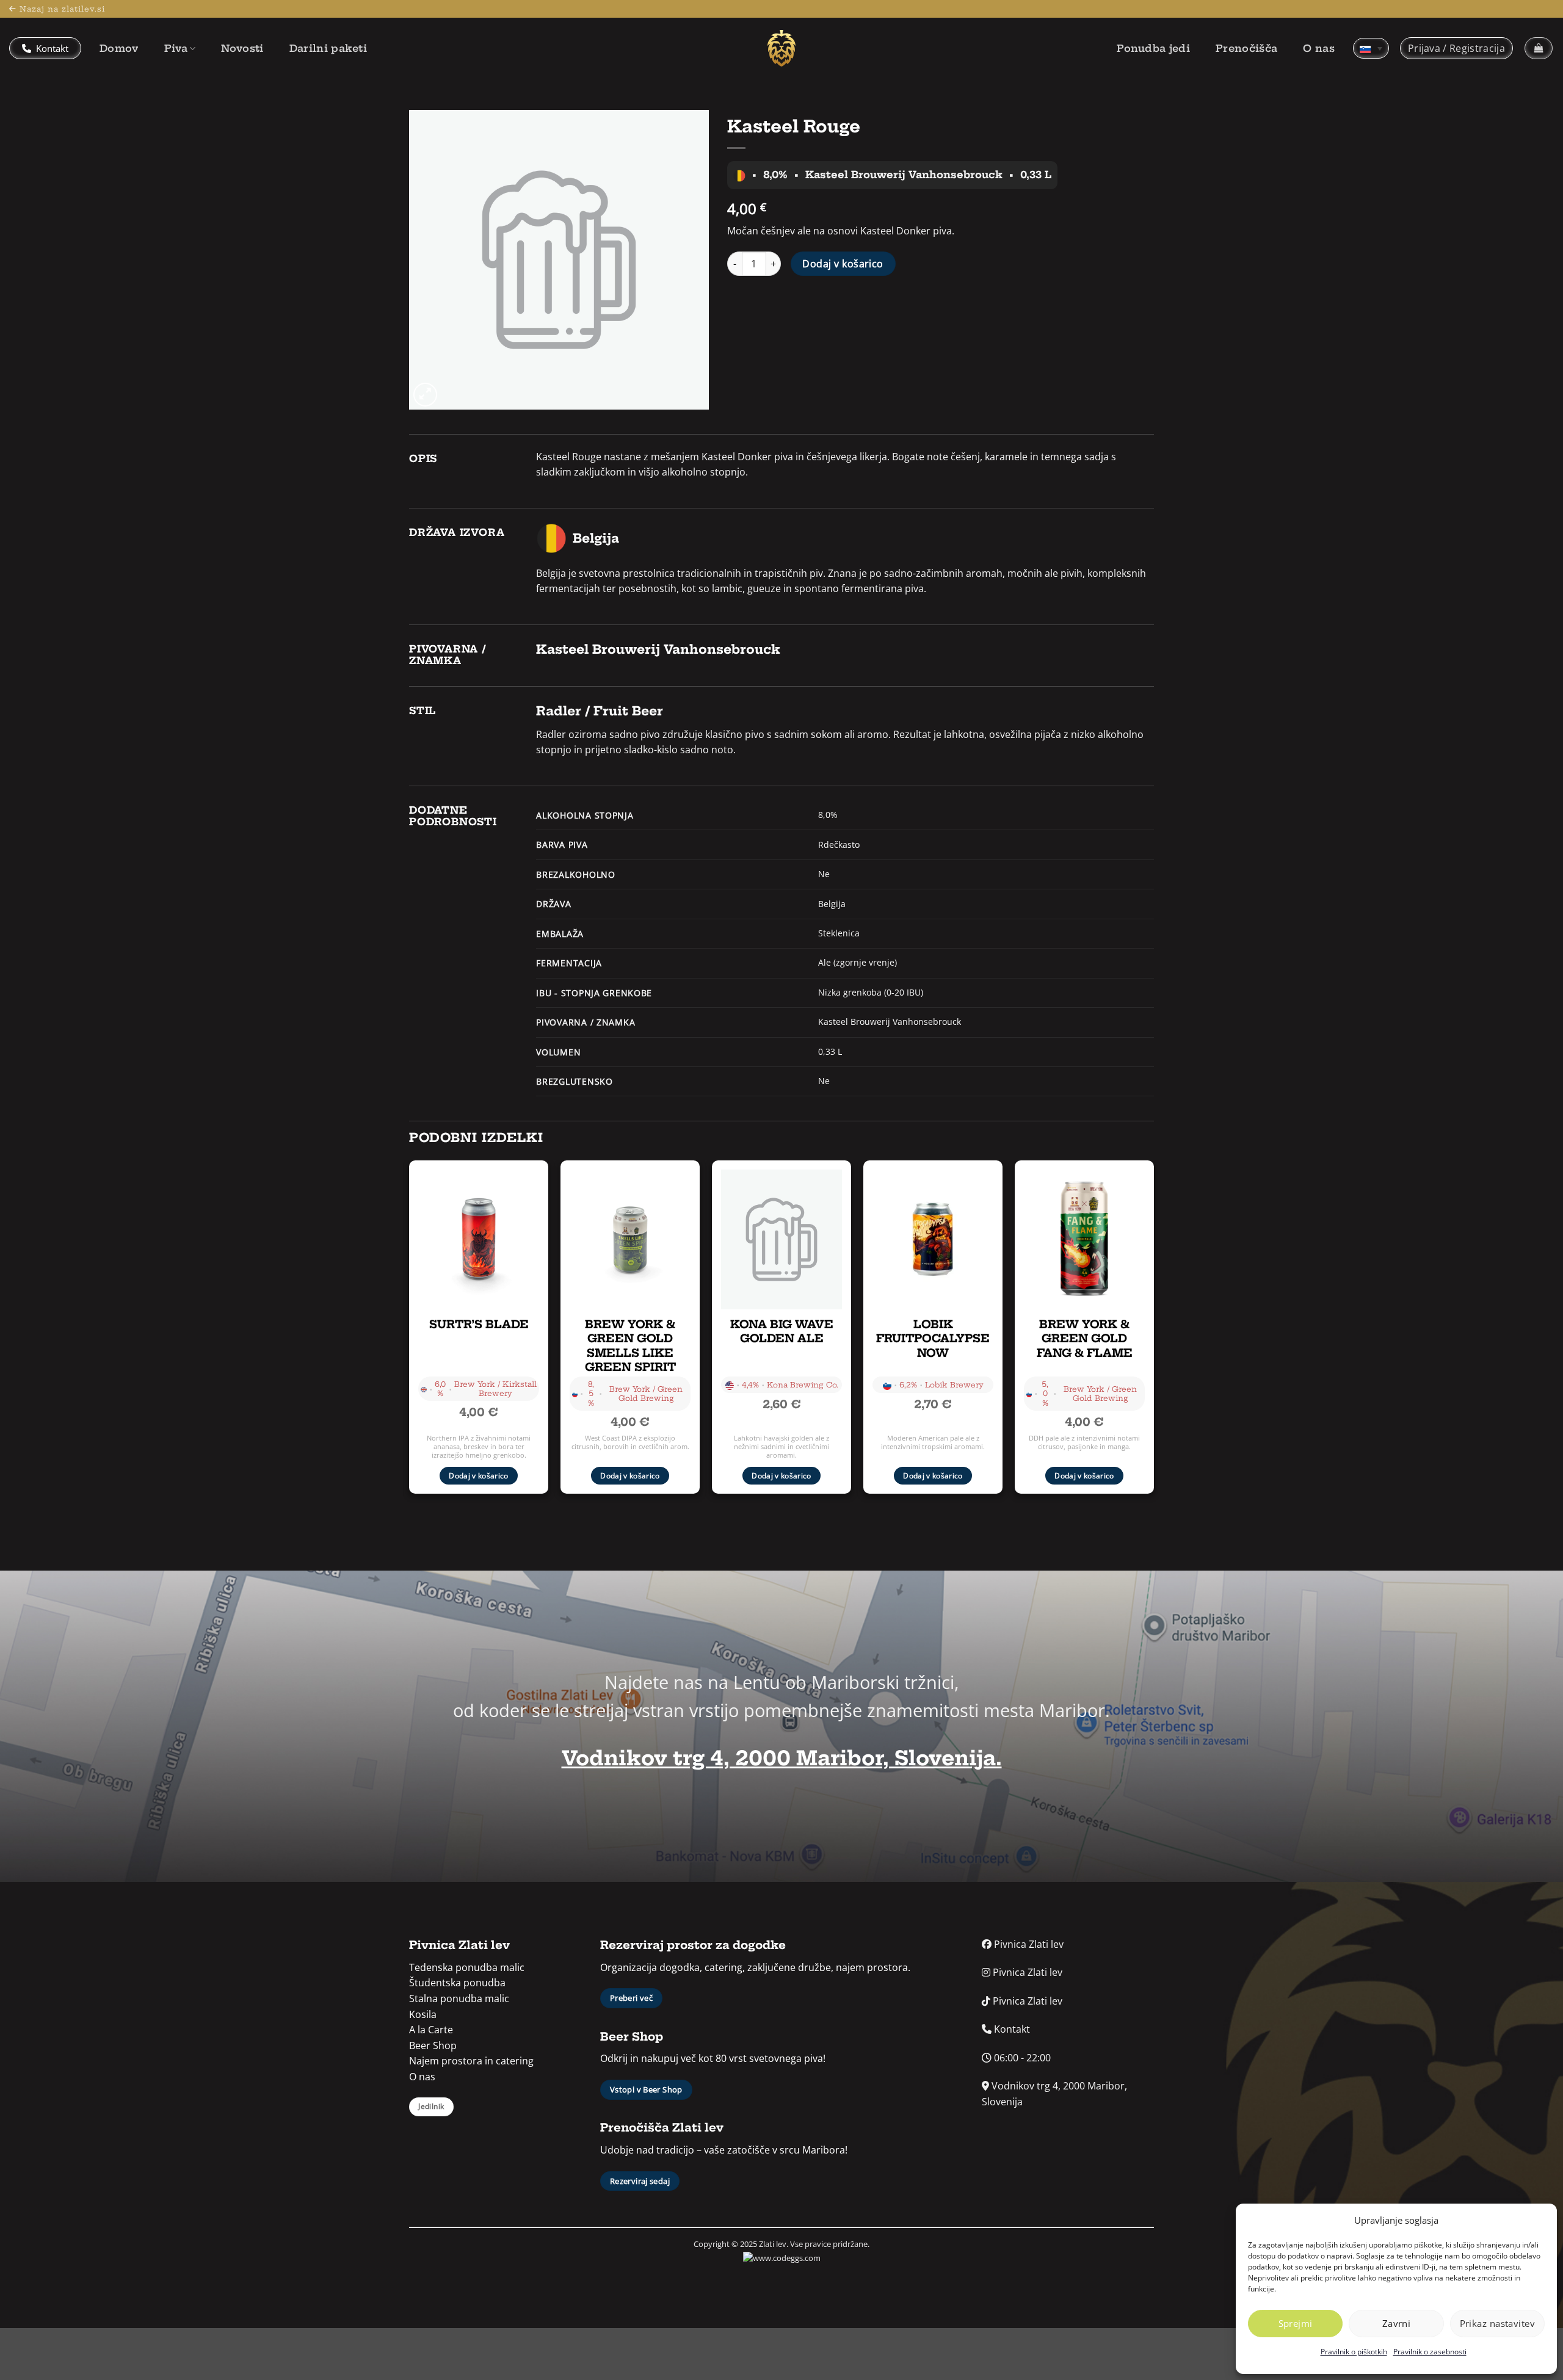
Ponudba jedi (1153, 48)
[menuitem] (1371, 48)
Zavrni (1397, 2323)
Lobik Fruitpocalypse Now (933, 1339)
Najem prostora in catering (471, 2061)
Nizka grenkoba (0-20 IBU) (871, 992)
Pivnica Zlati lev (1028, 1944)
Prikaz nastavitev (1498, 2323)
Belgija (832, 904)
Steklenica (839, 933)
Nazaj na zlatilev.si (62, 9)
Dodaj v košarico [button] (479, 1476)
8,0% (828, 815)
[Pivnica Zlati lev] (781, 48)
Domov (119, 48)
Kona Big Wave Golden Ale (782, 1331)
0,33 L (830, 1051)
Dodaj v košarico (843, 264)
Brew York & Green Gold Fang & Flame (1085, 1339)
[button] (1456, 48)
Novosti (242, 48)
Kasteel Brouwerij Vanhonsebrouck (890, 1022)
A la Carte (431, 2030)
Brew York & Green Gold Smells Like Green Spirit (630, 1346)
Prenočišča (1246, 48)
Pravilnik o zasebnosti (1430, 2352)
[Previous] (410, 1336)
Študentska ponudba (457, 1983)
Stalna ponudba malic (459, 1998)
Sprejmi (1296, 2323)
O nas (1319, 48)
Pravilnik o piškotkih (1354, 2352)
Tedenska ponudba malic (467, 1967)
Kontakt (51, 48)
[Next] (1153, 1336)
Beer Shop (433, 2045)
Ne (824, 874)
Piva (176, 48)
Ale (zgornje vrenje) (858, 962)
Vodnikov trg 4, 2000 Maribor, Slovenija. (782, 1758)
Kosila (423, 2014)
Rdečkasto (839, 845)
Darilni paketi (328, 48)
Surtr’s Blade (479, 1324)
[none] (1371, 48)
